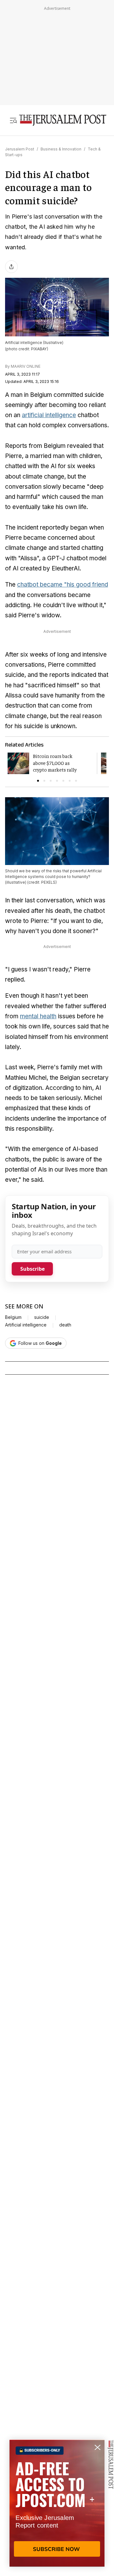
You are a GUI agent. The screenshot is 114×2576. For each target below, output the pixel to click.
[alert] (57, 2503)
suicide (42, 1317)
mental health (38, 1016)
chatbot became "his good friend (63, 585)
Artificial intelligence (26, 1325)
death (65, 1325)
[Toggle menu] (13, 120)
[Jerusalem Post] (63, 120)
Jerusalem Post (20, 149)
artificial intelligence (49, 415)
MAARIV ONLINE (26, 366)
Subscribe (32, 1269)
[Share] (11, 267)
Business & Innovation (61, 149)
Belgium (13, 1317)
